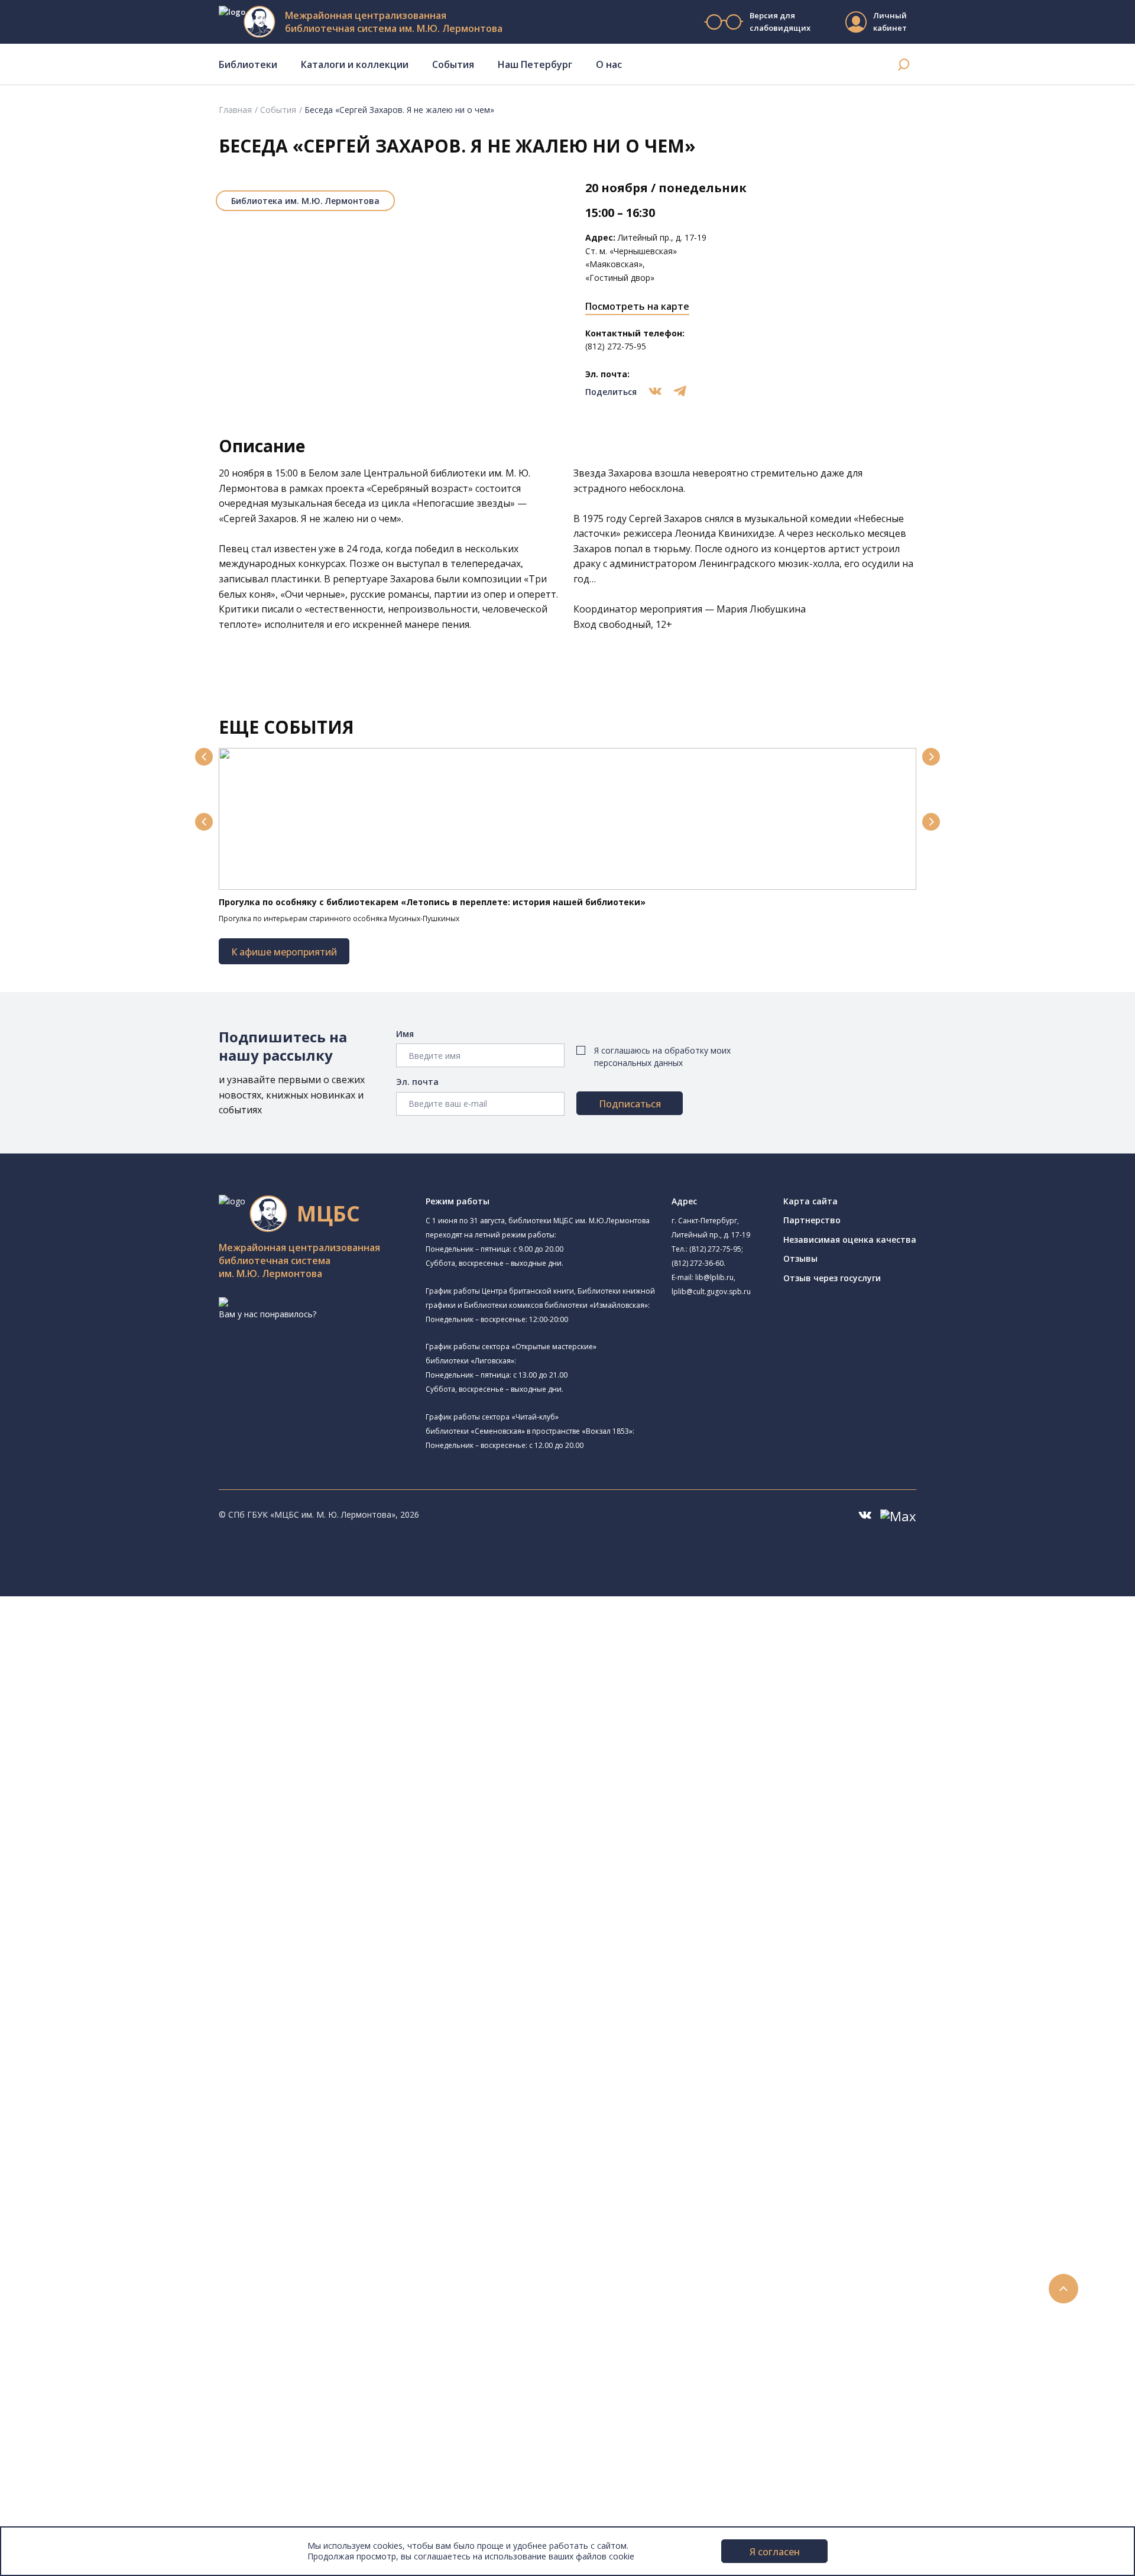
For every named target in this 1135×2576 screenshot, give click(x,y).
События (453, 64)
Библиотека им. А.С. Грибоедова (134, 1698)
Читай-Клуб (92, 1819)
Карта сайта (810, 1201)
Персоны (56, 2322)
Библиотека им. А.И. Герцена (127, 1753)
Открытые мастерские (114, 1859)
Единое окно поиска (97, 1951)
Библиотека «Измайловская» (127, 1711)
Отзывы (800, 1258)
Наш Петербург (535, 64)
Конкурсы (57, 2282)
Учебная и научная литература (119, 2018)
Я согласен (775, 2552)
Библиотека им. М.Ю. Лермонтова (305, 201)
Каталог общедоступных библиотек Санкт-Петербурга (168, 1964)
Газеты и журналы (94, 2031)
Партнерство (812, 1220)
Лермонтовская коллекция (129, 2084)
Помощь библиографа (102, 2190)
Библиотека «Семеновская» (125, 1766)
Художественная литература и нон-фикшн (142, 2005)
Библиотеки (248, 64)
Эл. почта (417, 1082)
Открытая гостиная (108, 1846)
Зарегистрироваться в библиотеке (127, 2177)
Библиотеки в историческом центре (150, 2388)
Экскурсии (58, 2401)
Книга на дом (83, 2216)
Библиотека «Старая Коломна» (132, 1725)
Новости (55, 2269)
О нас (609, 64)
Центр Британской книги (118, 1898)
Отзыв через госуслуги (832, 1278)
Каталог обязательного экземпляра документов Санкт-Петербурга (194, 1978)
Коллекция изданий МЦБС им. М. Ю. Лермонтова (174, 2097)
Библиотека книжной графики (129, 1885)
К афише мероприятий (284, 952)
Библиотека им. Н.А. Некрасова (147, 1738)
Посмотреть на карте (637, 306)
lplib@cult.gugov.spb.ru (711, 1292)
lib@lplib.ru (714, 1277)
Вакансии (57, 2481)
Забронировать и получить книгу (124, 2203)
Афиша (52, 2309)
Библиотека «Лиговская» (119, 1685)
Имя (405, 1034)
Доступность (64, 2468)
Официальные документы (90, 2507)
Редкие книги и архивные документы (130, 2044)
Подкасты (58, 2362)
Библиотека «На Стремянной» (145, 1671)
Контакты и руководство (88, 2455)
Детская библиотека (111, 1792)
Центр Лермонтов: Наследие (127, 1833)
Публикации (62, 2415)
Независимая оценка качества (850, 1240)
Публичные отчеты (77, 2521)
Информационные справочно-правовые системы (156, 2057)
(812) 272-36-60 (698, 1263)
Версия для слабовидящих (780, 22)
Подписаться (630, 1104)
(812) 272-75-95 (715, 1249)
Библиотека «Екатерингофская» (133, 1657)
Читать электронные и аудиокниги (126, 2229)
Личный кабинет (890, 22)
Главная (235, 110)
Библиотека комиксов (113, 1912)
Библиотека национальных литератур (145, 1872)
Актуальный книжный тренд (113, 2243)
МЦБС (50, 2441)
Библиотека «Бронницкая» (122, 1779)
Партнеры (58, 2494)
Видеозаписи (64, 2349)
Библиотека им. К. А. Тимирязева (135, 1644)
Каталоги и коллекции (355, 64)
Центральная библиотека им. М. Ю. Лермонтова (181, 1629)
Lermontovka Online (77, 2335)
